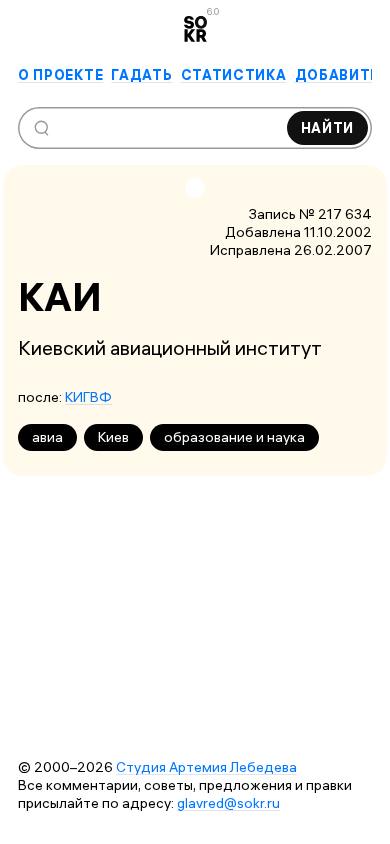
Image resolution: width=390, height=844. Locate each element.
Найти (328, 128)
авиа (47, 437)
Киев (113, 437)
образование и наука (234, 437)
